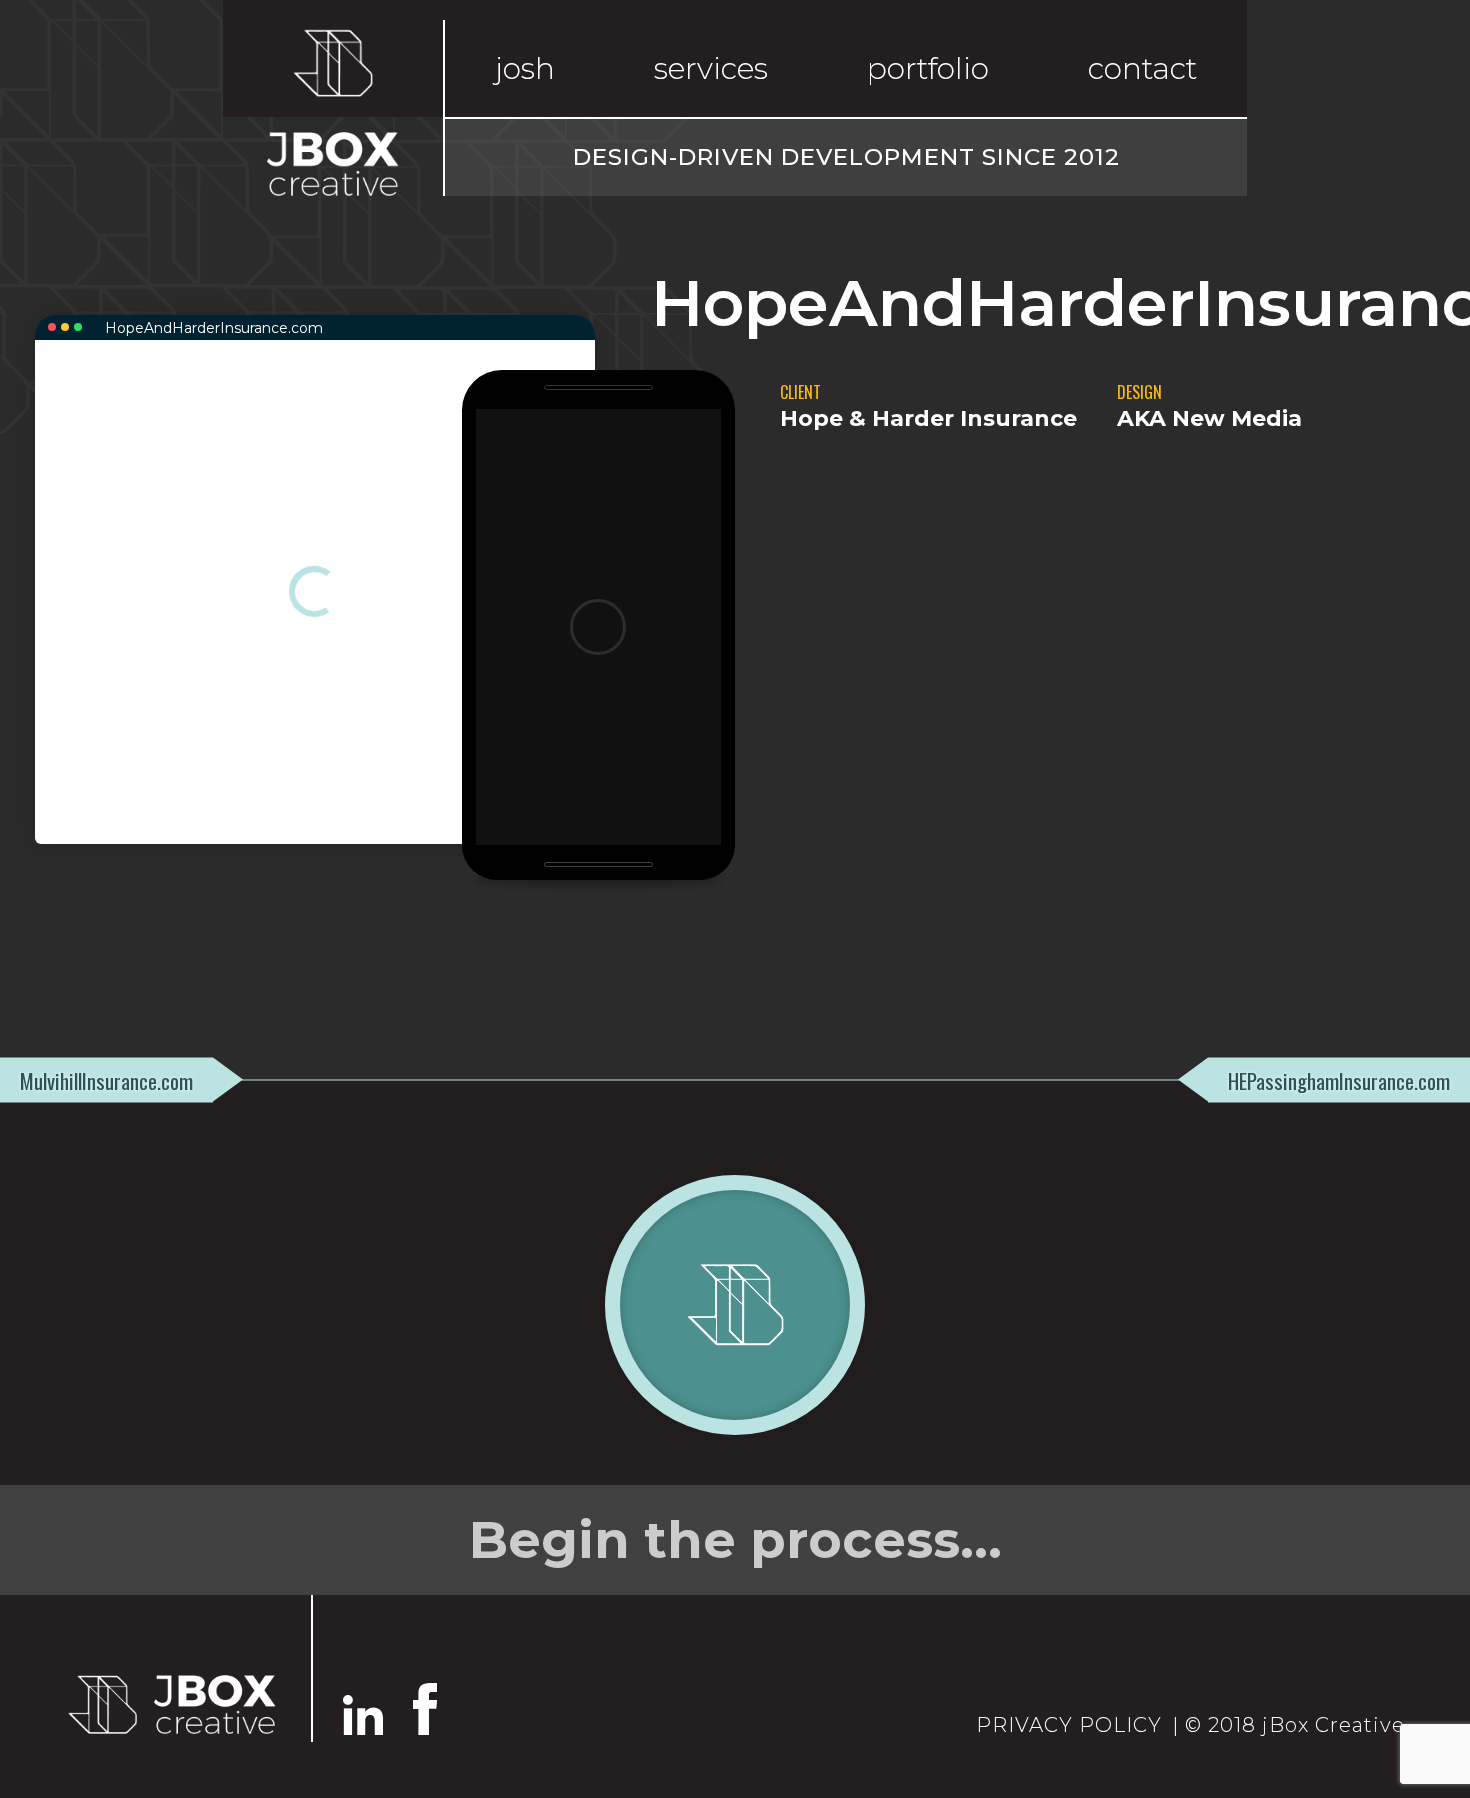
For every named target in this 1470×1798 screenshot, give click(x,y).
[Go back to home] (170, 1703)
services (711, 68)
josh (525, 68)
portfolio (928, 68)
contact (1142, 68)
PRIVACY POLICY (1069, 1725)
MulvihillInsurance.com (106, 1079)
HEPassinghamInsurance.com (1339, 1079)
